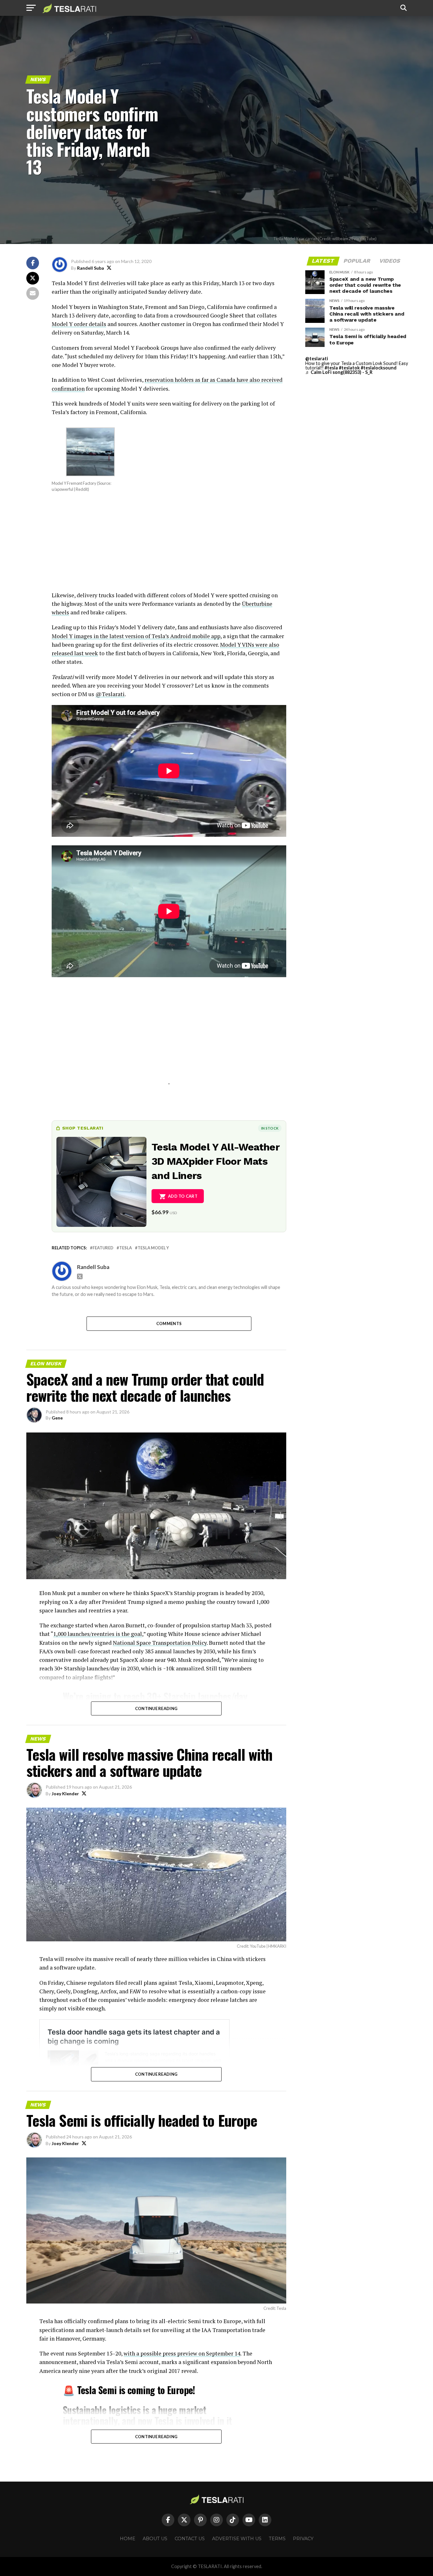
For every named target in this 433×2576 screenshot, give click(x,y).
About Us (155, 2539)
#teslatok (349, 368)
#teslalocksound (379, 368)
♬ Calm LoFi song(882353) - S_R (339, 372)
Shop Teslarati (83, 1128)
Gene (57, 1418)
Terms (277, 2539)
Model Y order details (79, 324)
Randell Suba (90, 268)
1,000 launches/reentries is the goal (98, 1634)
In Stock (270, 1128)
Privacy (303, 2539)
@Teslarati (110, 694)
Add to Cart (183, 1196)
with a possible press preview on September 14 (182, 2353)
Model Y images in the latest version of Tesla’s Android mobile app (136, 636)
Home (128, 2539)
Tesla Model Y (153, 1248)
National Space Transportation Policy (160, 1643)
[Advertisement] (169, 547)
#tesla (331, 368)
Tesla (126, 1248)
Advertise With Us (237, 2539)
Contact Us (190, 2539)
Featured (103, 1248)
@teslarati (317, 359)
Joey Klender (65, 1794)
